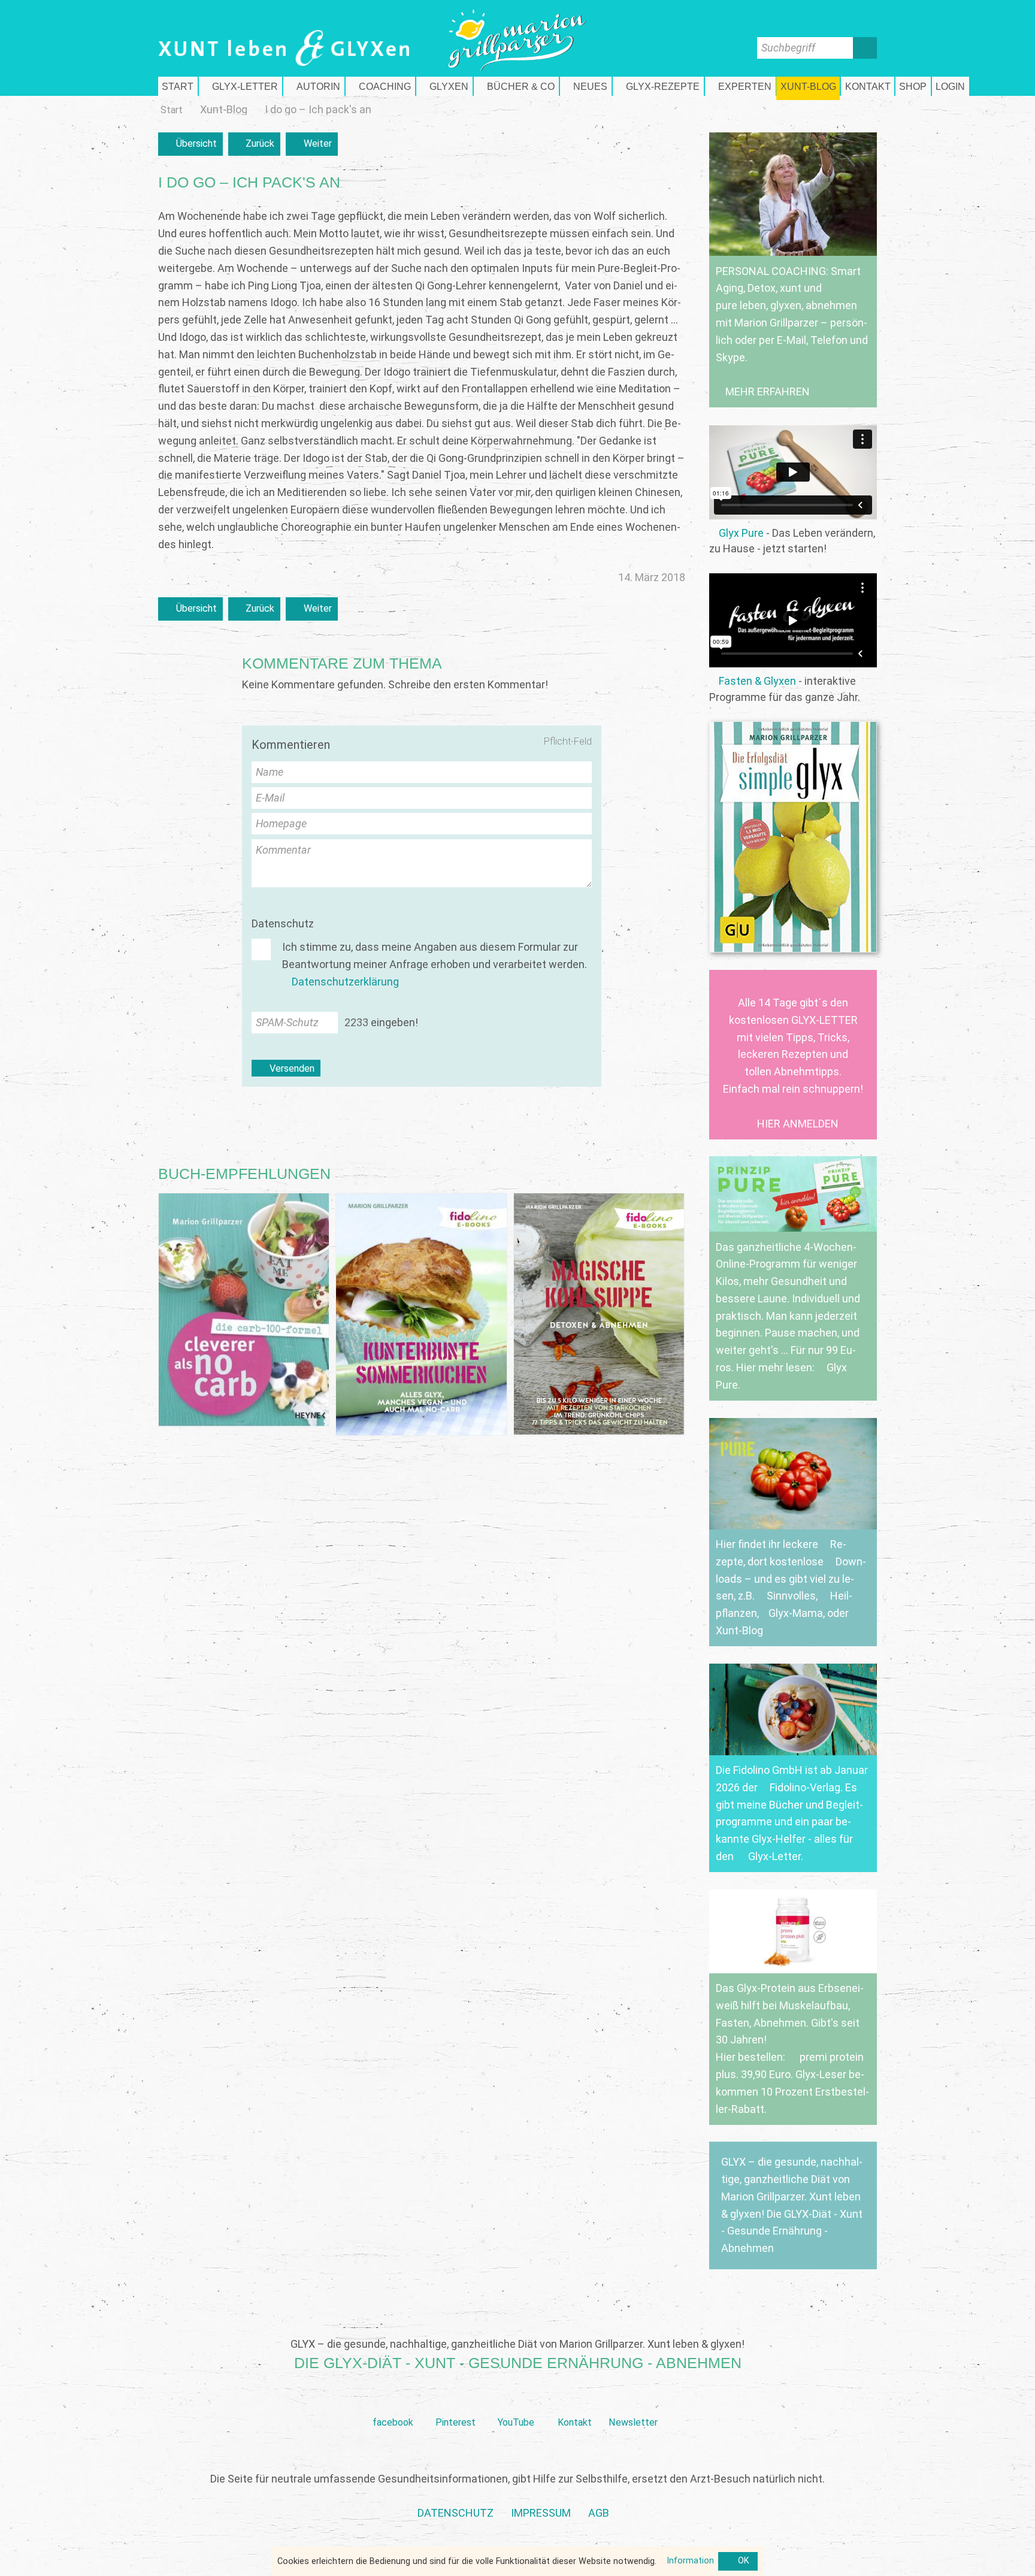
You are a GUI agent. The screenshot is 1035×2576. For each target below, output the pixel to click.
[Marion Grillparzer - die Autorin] (314, 86)
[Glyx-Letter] (240, 86)
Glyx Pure (741, 533)
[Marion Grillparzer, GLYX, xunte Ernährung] (541, 2513)
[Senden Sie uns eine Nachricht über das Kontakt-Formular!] (574, 2404)
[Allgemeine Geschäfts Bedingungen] (599, 2513)
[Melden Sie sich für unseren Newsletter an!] (633, 2404)
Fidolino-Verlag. (806, 1787)
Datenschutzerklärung (345, 982)
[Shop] (913, 86)
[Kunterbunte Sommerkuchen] (421, 1314)
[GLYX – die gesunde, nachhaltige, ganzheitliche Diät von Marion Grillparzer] (793, 2205)
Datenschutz (283, 923)
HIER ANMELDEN (798, 1124)
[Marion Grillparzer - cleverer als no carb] (244, 1310)
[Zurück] (255, 144)
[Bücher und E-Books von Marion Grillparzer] (516, 86)
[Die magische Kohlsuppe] (599, 1314)
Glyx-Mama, (797, 1613)
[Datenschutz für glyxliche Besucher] (456, 2513)
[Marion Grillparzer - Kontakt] (868, 86)
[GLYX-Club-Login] (951, 86)
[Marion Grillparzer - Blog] (808, 86)
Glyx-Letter (774, 1856)
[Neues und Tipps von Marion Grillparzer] (586, 86)
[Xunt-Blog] (224, 110)
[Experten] (740, 86)
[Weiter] (312, 144)
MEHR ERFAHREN (768, 391)
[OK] (738, 2562)
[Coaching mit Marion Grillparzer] (380, 86)
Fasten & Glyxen (757, 681)
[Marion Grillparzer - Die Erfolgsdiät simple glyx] (793, 837)
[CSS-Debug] (1029, 2570)
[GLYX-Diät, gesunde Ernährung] (178, 86)
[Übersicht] (190, 144)
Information (690, 2561)
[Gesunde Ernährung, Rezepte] (658, 86)
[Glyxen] (444, 86)
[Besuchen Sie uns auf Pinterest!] (456, 2404)
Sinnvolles (791, 1596)
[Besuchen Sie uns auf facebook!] (393, 2404)
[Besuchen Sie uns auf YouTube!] (516, 2404)
